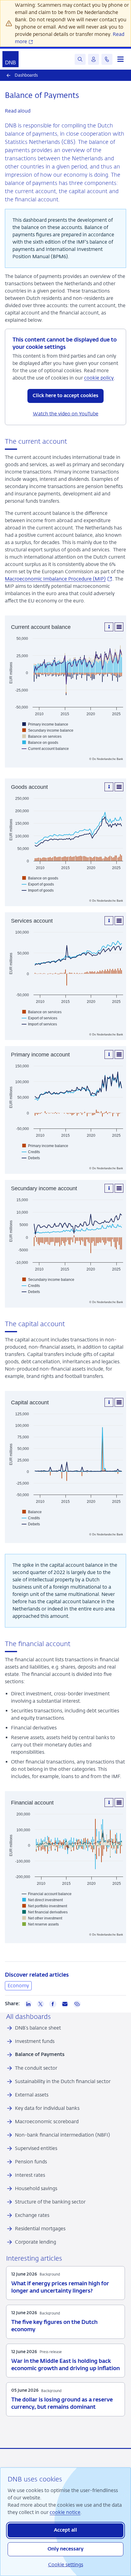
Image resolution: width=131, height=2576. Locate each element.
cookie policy (99, 378)
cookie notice (65, 2512)
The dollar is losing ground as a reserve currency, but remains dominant (62, 2404)
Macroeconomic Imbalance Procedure (59, 579)
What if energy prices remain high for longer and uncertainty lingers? (60, 2287)
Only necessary (65, 2549)
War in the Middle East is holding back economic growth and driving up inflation (65, 2365)
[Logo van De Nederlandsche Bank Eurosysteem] (11, 59)
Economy (18, 1986)
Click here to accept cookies (65, 396)
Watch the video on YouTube (66, 414)
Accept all (65, 2530)
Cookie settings (66, 2565)
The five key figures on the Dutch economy (54, 2326)
